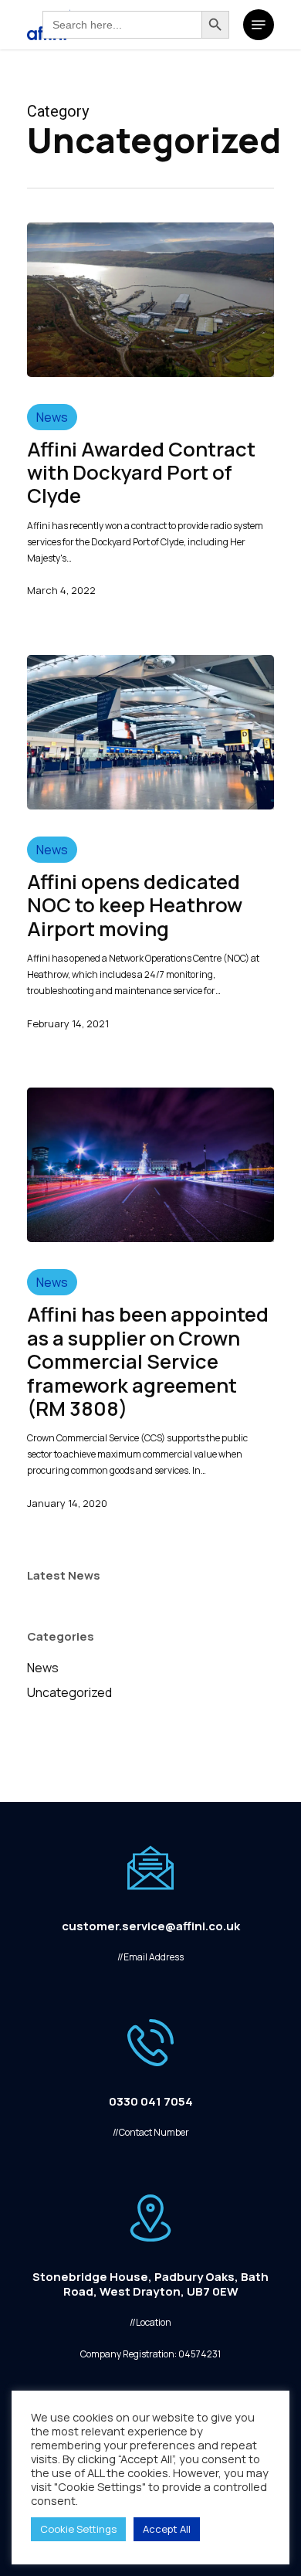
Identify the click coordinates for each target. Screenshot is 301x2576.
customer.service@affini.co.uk (151, 1926)
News (52, 417)
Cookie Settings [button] (78, 2529)
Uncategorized (69, 1692)
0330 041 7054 (151, 2101)
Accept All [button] (167, 2529)
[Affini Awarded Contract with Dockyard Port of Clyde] (150, 300)
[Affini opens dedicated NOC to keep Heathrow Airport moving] (150, 732)
